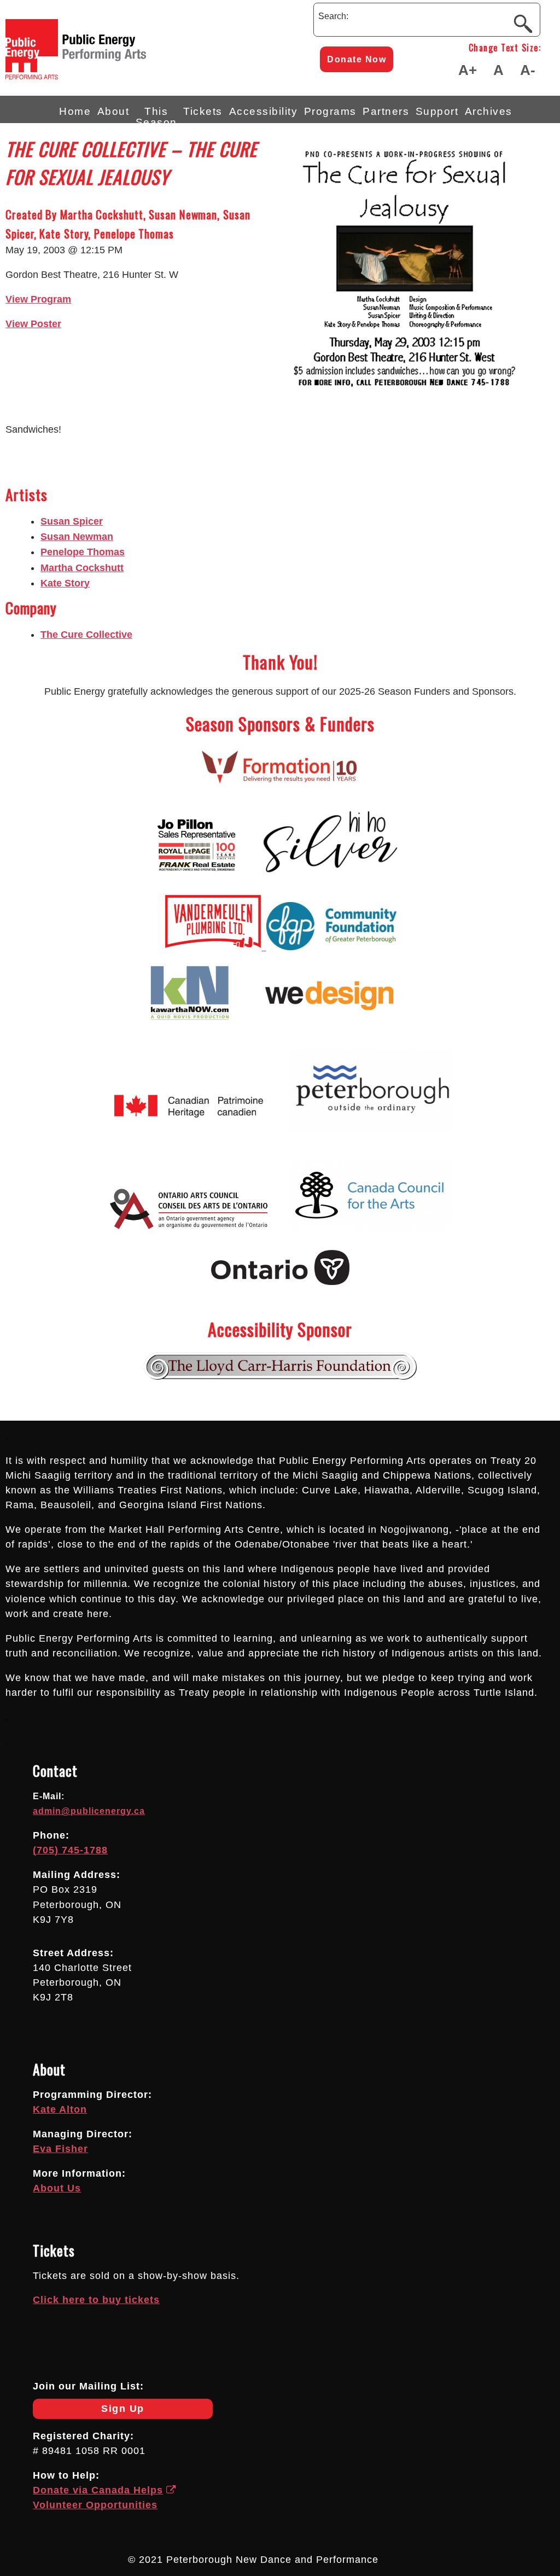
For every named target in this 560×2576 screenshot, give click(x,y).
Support (437, 111)
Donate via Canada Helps (98, 2490)
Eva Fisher (60, 2149)
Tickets (203, 111)
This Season (156, 114)
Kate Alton (60, 2109)
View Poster (33, 324)
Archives (489, 111)
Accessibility (264, 111)
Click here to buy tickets (96, 2300)
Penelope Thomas (83, 552)
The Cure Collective (86, 635)
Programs (330, 111)
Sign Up (89, 2411)
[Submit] (523, 23)
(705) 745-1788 (70, 1850)
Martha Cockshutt (82, 568)
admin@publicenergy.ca (89, 1811)
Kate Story (65, 583)
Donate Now (357, 59)
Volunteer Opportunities (95, 2505)
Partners (386, 111)
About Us (57, 2188)
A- (528, 70)
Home (75, 111)
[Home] (115, 76)
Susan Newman (77, 537)
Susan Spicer (72, 521)
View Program (38, 299)
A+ (468, 70)
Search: (333, 16)
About (113, 111)
